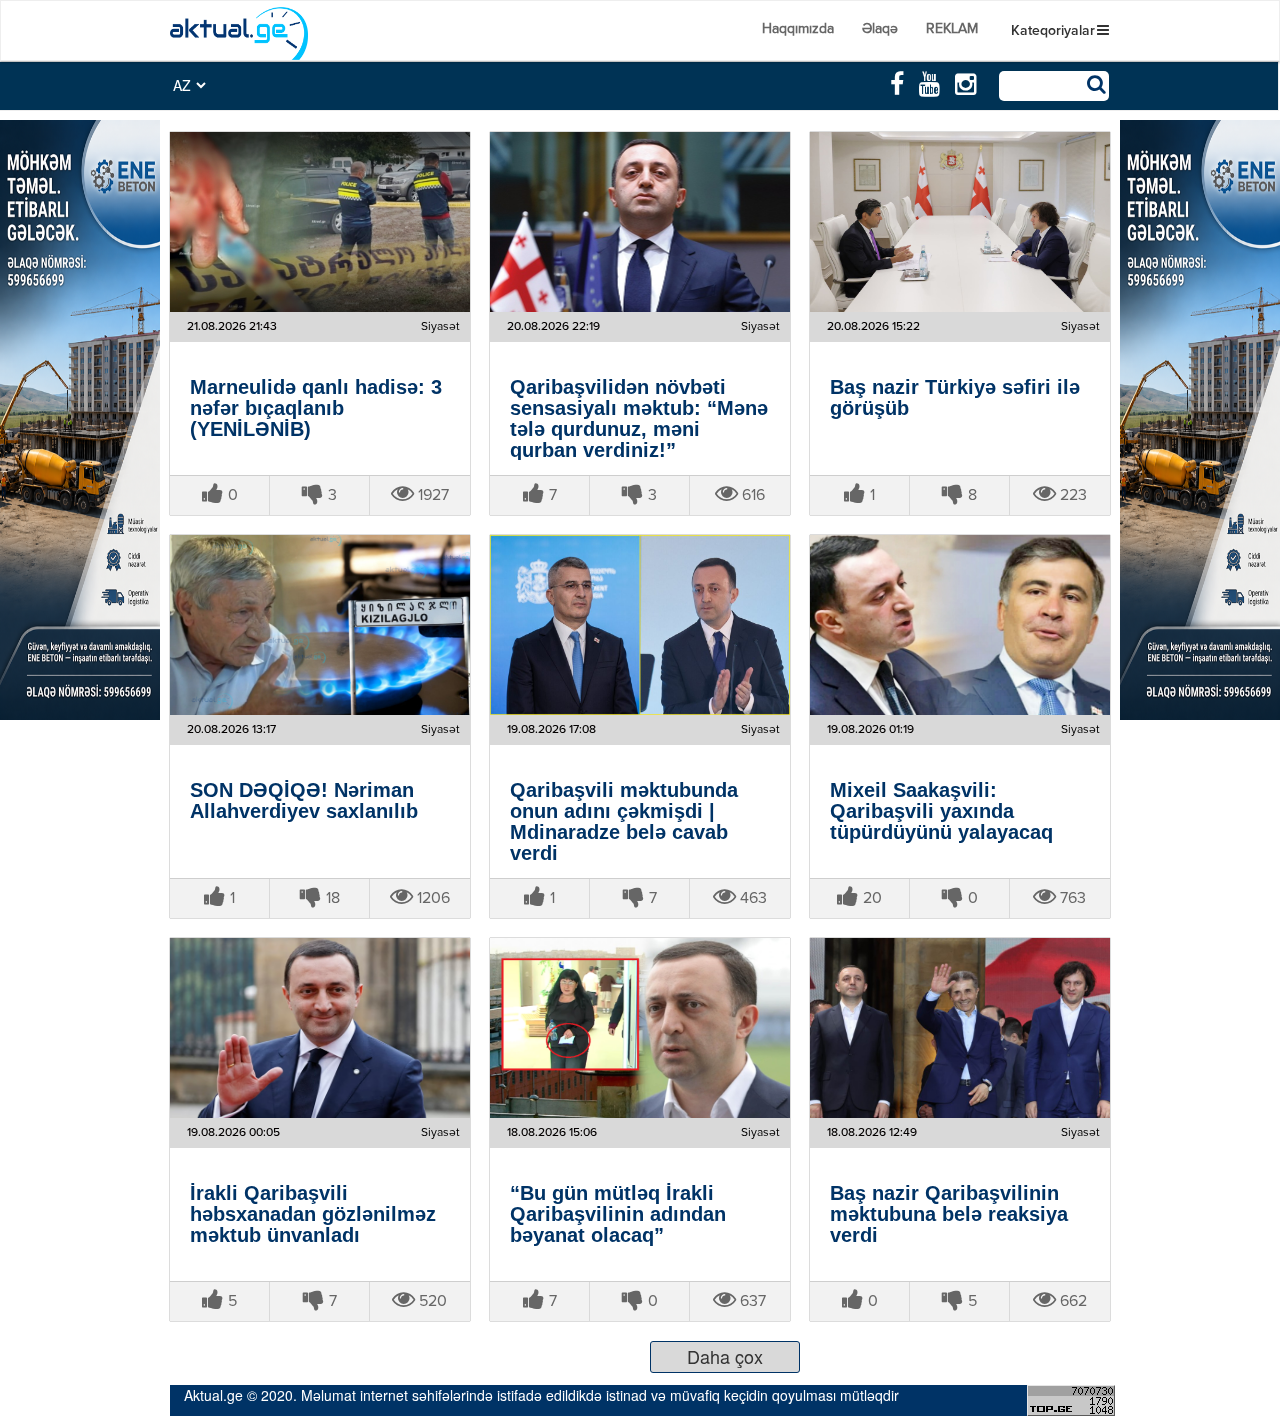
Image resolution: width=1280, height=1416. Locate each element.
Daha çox (725, 1356)
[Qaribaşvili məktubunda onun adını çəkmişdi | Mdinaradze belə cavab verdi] (640, 625)
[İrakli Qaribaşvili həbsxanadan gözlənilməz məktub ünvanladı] (320, 1028)
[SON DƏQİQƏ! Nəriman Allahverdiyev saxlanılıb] (320, 625)
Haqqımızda (798, 29)
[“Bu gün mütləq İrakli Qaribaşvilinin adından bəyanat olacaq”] (640, 1028)
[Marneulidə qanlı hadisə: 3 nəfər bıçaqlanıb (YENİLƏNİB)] (320, 222)
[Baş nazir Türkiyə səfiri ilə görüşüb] (960, 222)
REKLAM (952, 29)
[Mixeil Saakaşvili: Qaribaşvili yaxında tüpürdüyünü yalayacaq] (960, 625)
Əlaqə (880, 29)
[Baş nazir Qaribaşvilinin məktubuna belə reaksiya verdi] (960, 1028)
